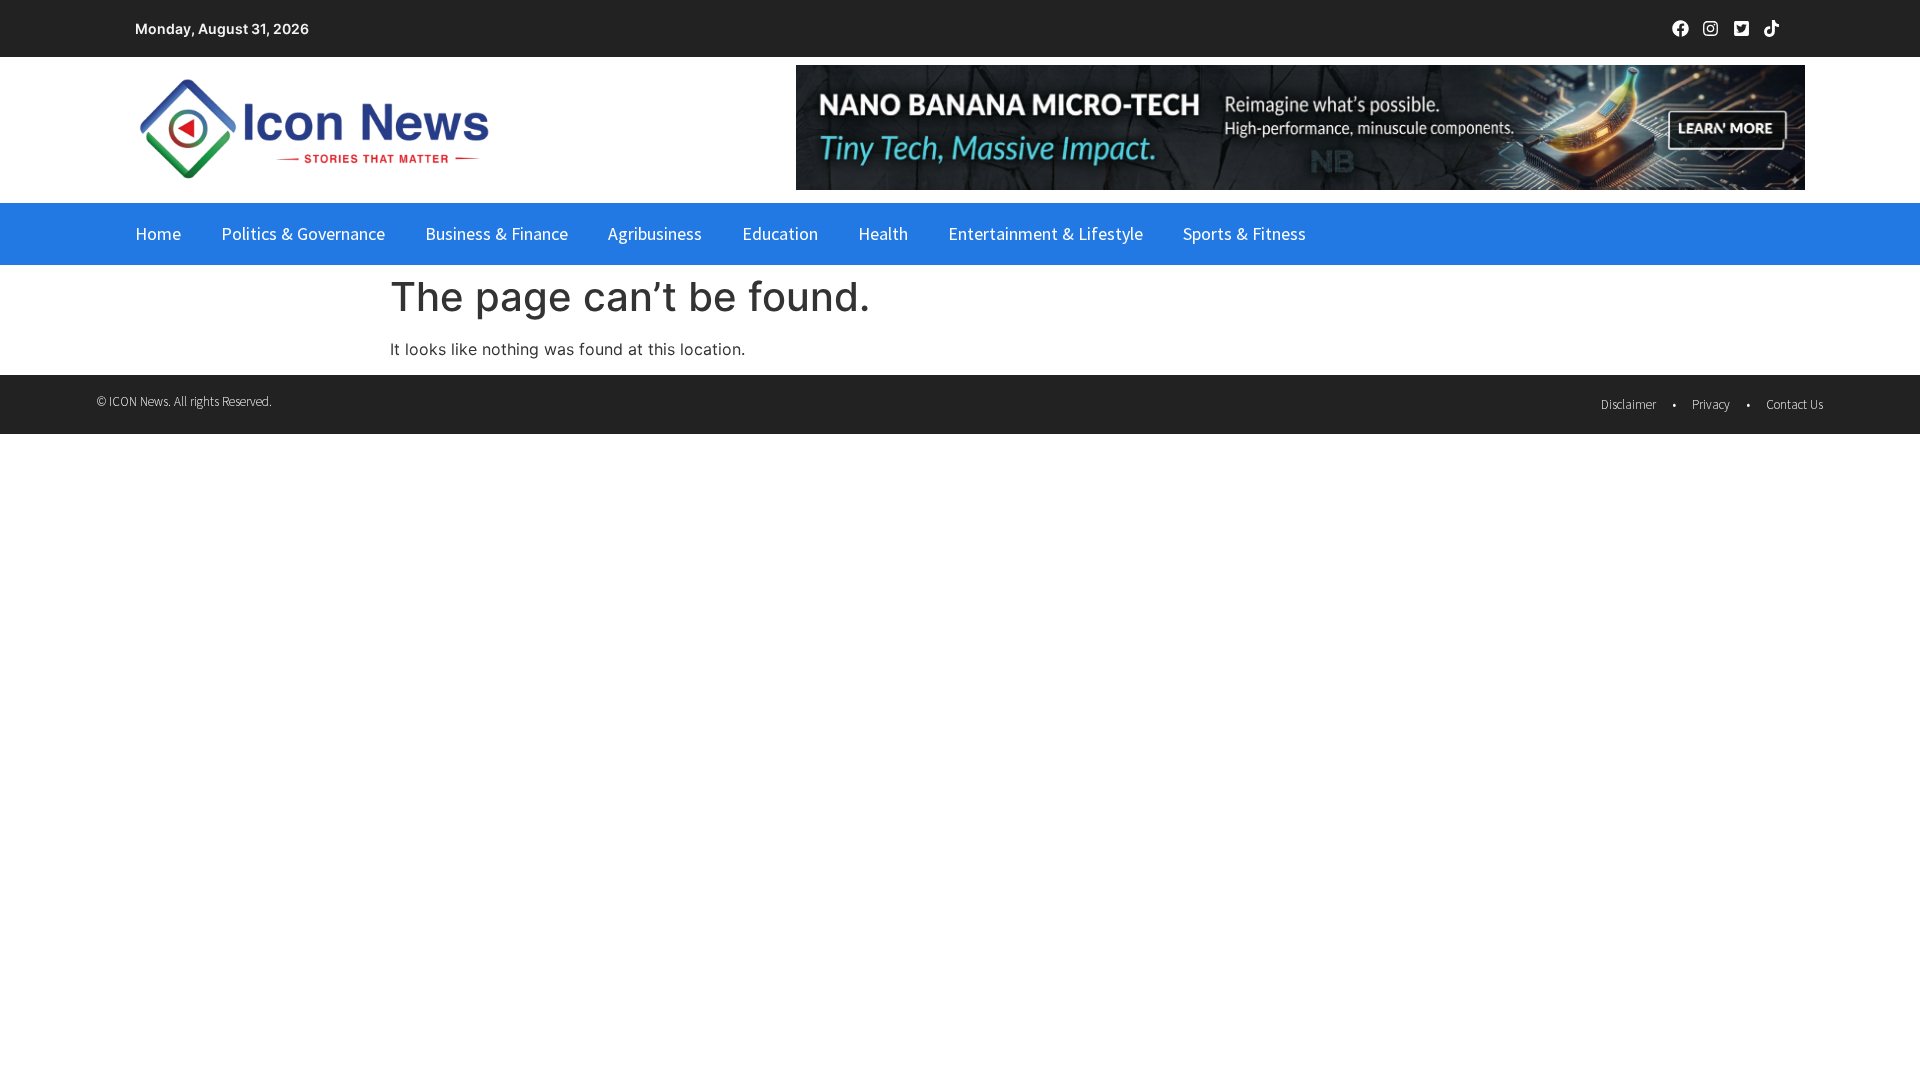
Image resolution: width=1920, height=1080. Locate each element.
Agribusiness (655, 233)
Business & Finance (496, 233)
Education (780, 233)
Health (883, 233)
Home (158, 233)
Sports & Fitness (1244, 233)
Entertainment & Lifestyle (1045, 233)
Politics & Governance (303, 233)
